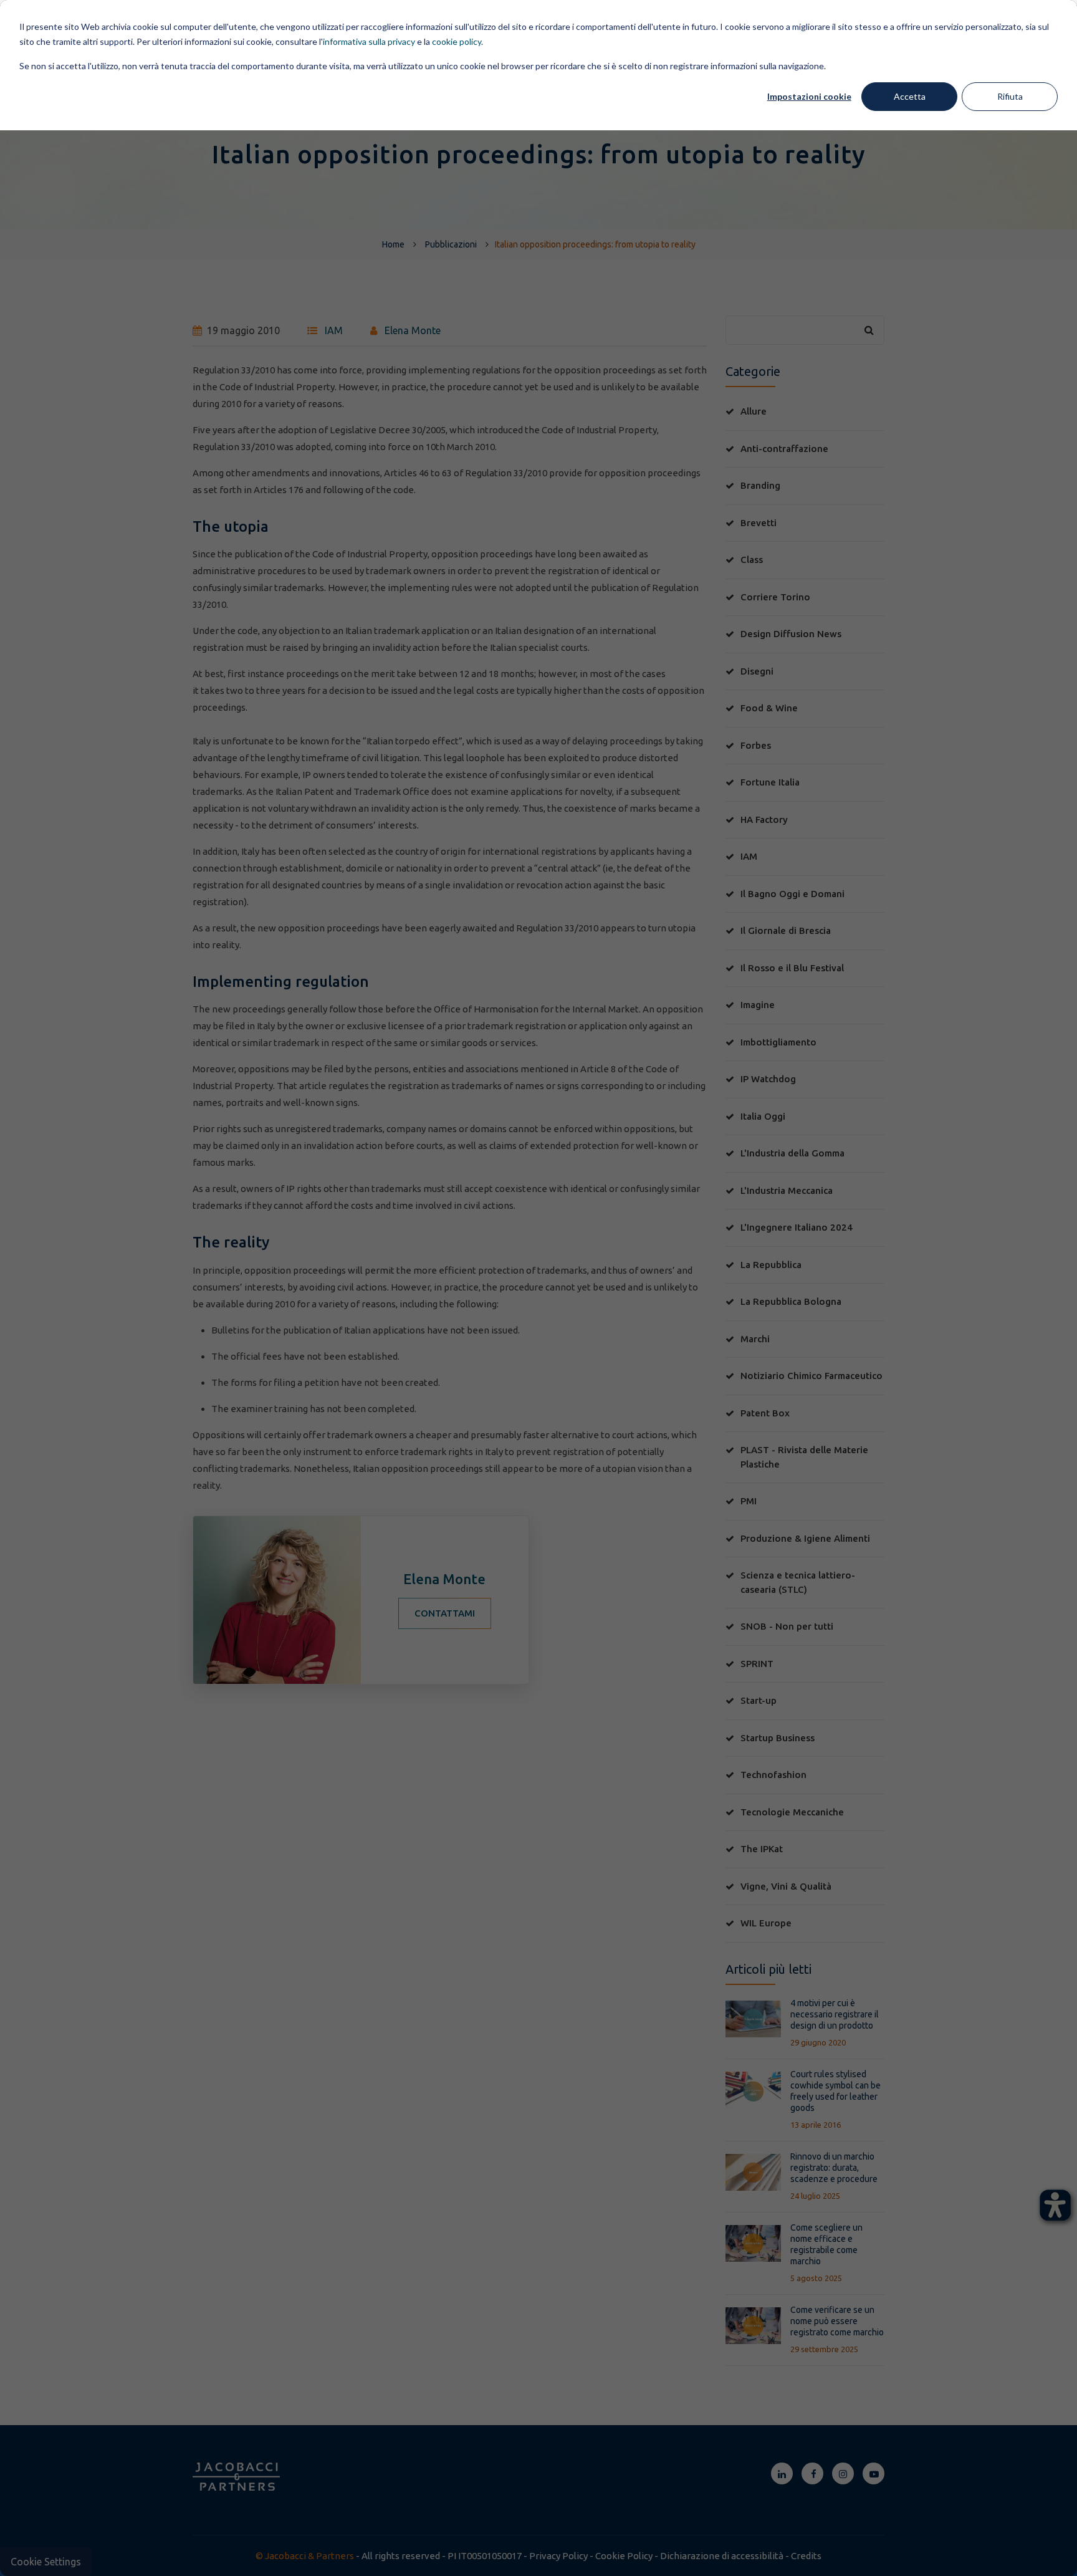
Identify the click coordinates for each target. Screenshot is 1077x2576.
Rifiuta (1010, 96)
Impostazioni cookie (809, 96)
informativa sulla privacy (369, 41)
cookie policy (457, 41)
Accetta (910, 96)
